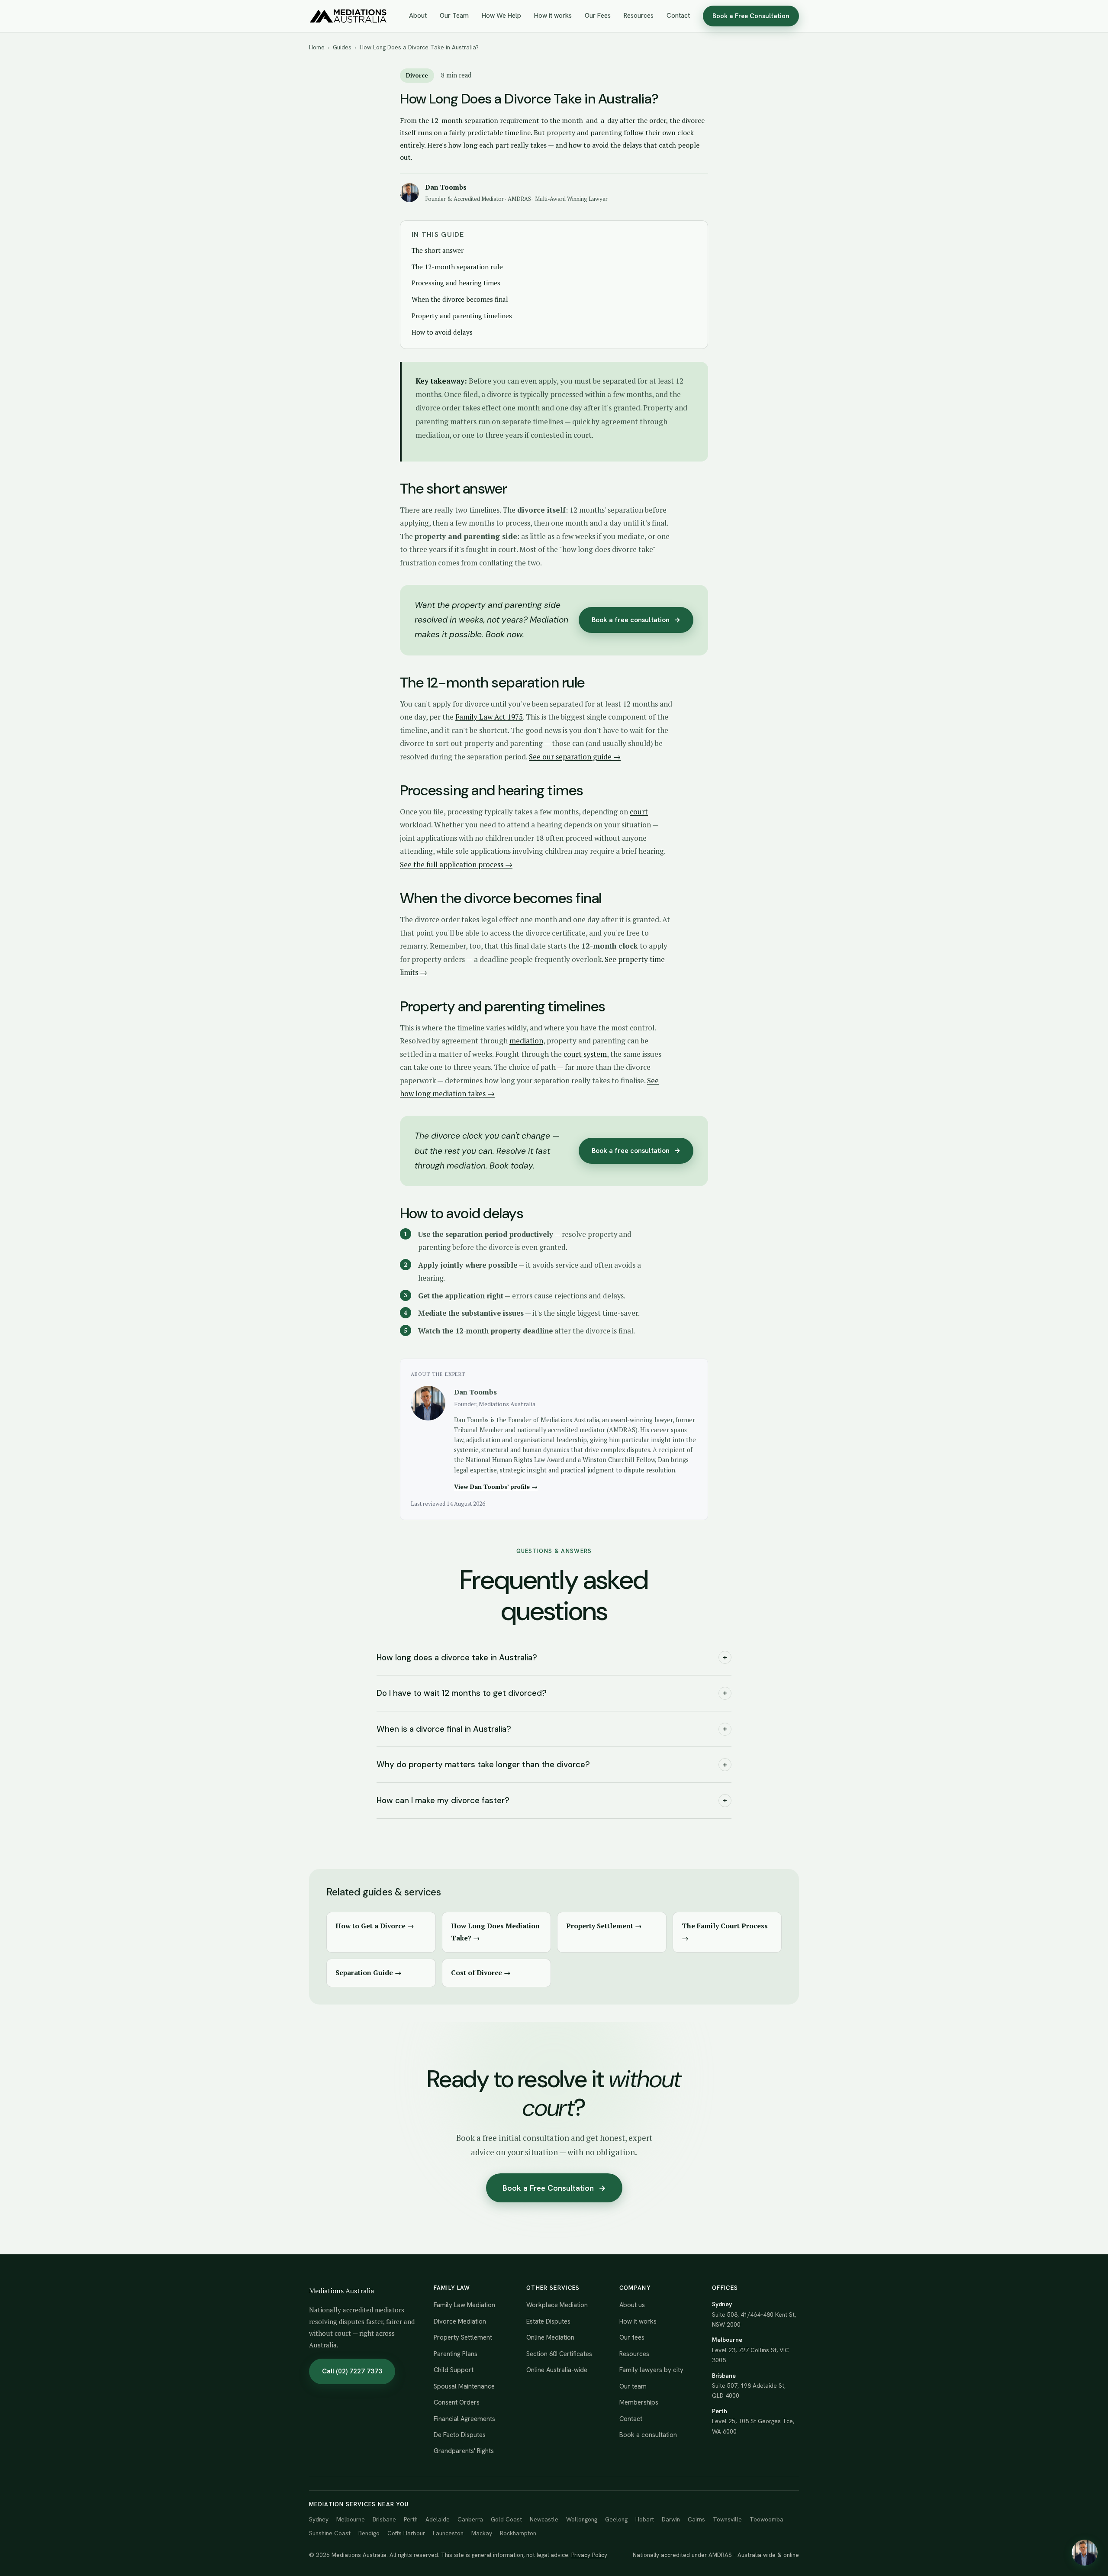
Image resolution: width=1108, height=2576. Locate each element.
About (418, 16)
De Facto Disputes (460, 2435)
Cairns (696, 2519)
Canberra (470, 2519)
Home (317, 47)
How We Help (501, 16)
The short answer (438, 250)
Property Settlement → (604, 1926)
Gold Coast (506, 2519)
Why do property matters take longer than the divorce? (552, 1764)
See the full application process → (456, 864)
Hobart (645, 2519)
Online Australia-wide (557, 2370)
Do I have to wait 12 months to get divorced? (552, 1693)
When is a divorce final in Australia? (552, 1729)
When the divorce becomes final (460, 299)
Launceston (448, 2533)
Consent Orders (457, 2402)
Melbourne (351, 2519)
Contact (678, 16)
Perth (411, 2519)
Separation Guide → (369, 1972)
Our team (633, 2386)
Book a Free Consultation (751, 16)
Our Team (454, 16)
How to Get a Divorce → (375, 1926)
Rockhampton (518, 2533)
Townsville (727, 2519)
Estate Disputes (548, 2321)
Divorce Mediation (460, 2321)
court (639, 812)
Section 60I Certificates (559, 2354)
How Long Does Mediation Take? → (495, 1932)
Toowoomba (767, 2519)
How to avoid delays (442, 332)
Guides (342, 47)
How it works (553, 16)
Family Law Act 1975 (489, 717)
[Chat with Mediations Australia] (1085, 2553)
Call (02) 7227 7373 (352, 2371)
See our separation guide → (575, 757)
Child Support (454, 2370)
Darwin (671, 2519)
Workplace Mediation (557, 2305)
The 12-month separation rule (457, 267)
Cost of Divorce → (481, 1972)
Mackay (482, 2533)
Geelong (616, 2519)
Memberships (639, 2402)
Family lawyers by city (651, 2370)
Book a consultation (648, 2435)
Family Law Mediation (464, 2305)
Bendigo (369, 2533)
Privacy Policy (589, 2555)
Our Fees (598, 16)
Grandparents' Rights (464, 2451)
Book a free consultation (636, 620)
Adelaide (438, 2519)
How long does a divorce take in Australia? (552, 1658)
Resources (639, 16)
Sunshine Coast (330, 2533)
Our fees (632, 2337)
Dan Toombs (446, 187)
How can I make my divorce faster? (552, 1800)
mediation (526, 1041)
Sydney (319, 2519)
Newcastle (544, 2519)
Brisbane (384, 2519)
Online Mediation (550, 2337)
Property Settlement (463, 2337)
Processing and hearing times (456, 283)
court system (585, 1054)
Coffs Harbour (406, 2533)
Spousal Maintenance (464, 2386)
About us (632, 2305)
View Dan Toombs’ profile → (496, 1487)
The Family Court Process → (725, 1932)
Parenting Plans (456, 2354)
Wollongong (582, 2519)
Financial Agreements (464, 2419)
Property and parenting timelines (462, 316)
